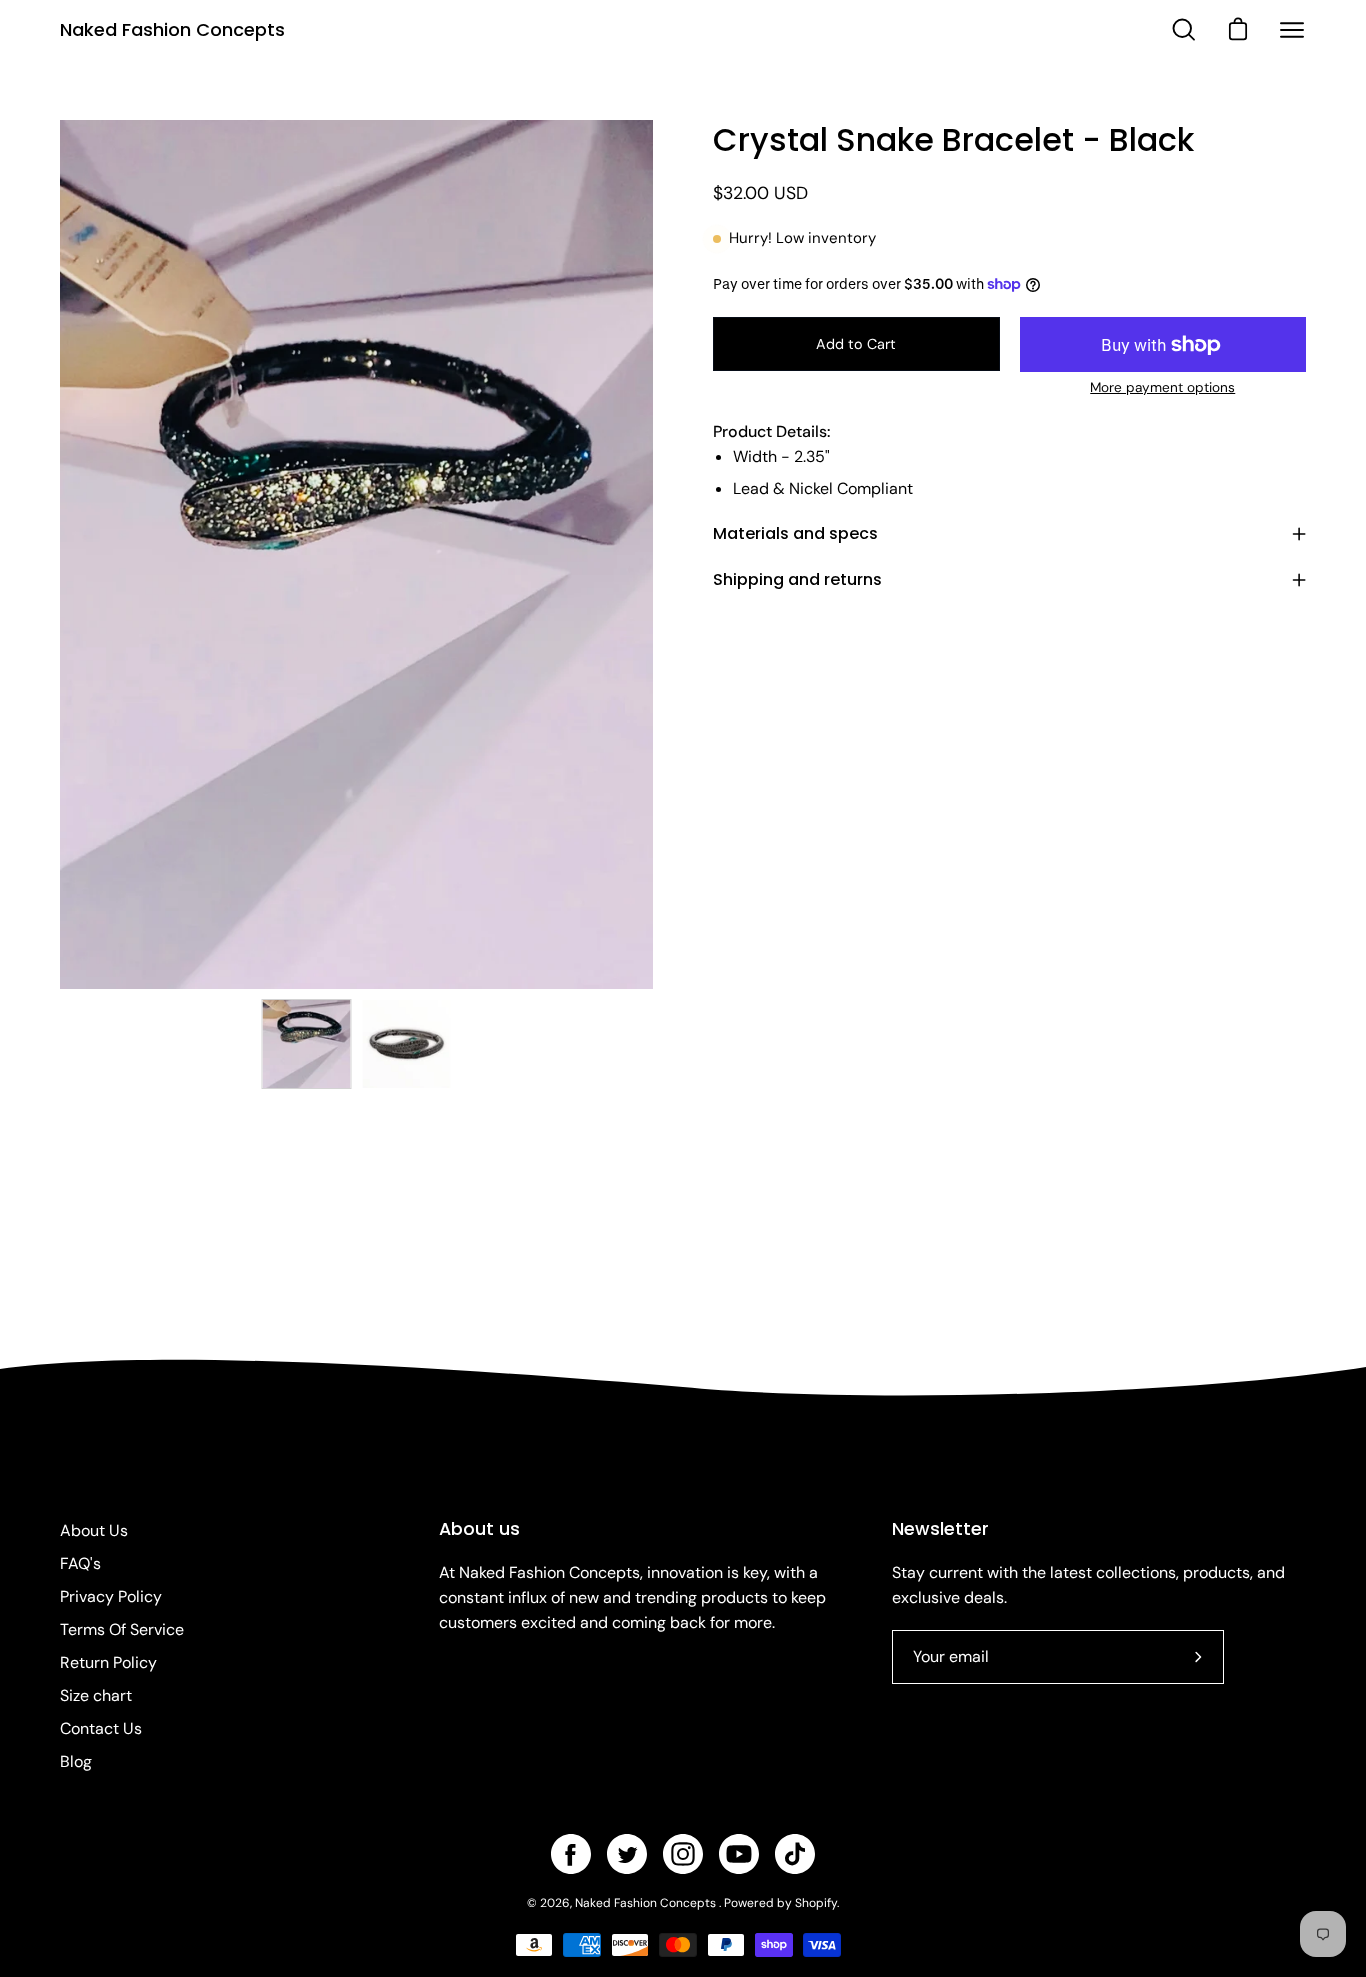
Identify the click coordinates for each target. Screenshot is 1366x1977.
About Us (94, 1530)
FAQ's (80, 1563)
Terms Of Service (122, 1629)
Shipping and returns (797, 579)
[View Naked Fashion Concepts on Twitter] (627, 1854)
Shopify (816, 1903)
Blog (76, 1761)
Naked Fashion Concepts (172, 29)
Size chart (96, 1695)
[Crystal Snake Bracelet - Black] (307, 1044)
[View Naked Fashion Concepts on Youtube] (739, 1854)
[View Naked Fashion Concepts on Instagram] (683, 1854)
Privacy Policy (111, 1596)
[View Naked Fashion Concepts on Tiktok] (795, 1854)
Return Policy (108, 1662)
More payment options (1162, 387)
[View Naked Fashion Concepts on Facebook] (571, 1854)
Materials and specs (795, 533)
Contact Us (101, 1728)
